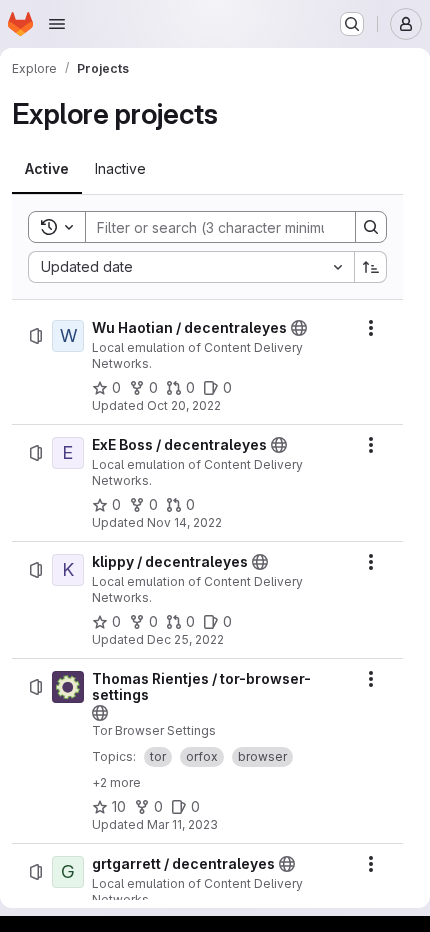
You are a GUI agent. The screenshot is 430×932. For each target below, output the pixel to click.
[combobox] (191, 267)
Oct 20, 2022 (184, 405)
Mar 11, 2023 (182, 824)
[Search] (371, 227)
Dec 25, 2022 (185, 639)
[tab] (47, 169)
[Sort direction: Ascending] (371, 267)
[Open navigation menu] (57, 24)
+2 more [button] (116, 782)
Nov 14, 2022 (184, 522)
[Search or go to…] (352, 24)
